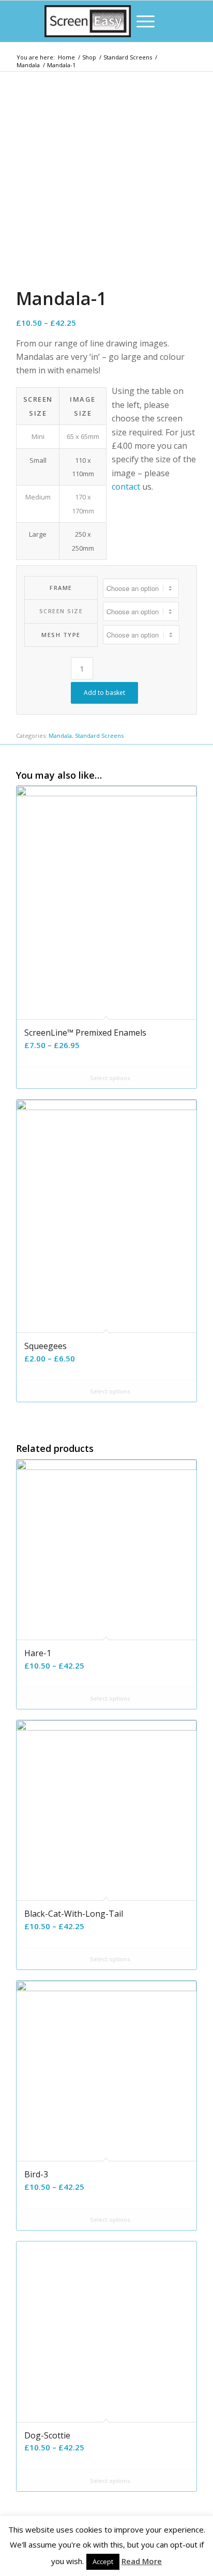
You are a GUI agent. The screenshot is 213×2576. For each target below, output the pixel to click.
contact (126, 487)
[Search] (116, 21)
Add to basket (104, 693)
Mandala (60, 736)
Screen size (61, 611)
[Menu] (140, 21)
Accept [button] (103, 2562)
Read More (142, 2561)
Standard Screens (99, 736)
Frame (61, 588)
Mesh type (61, 635)
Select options (109, 1078)
